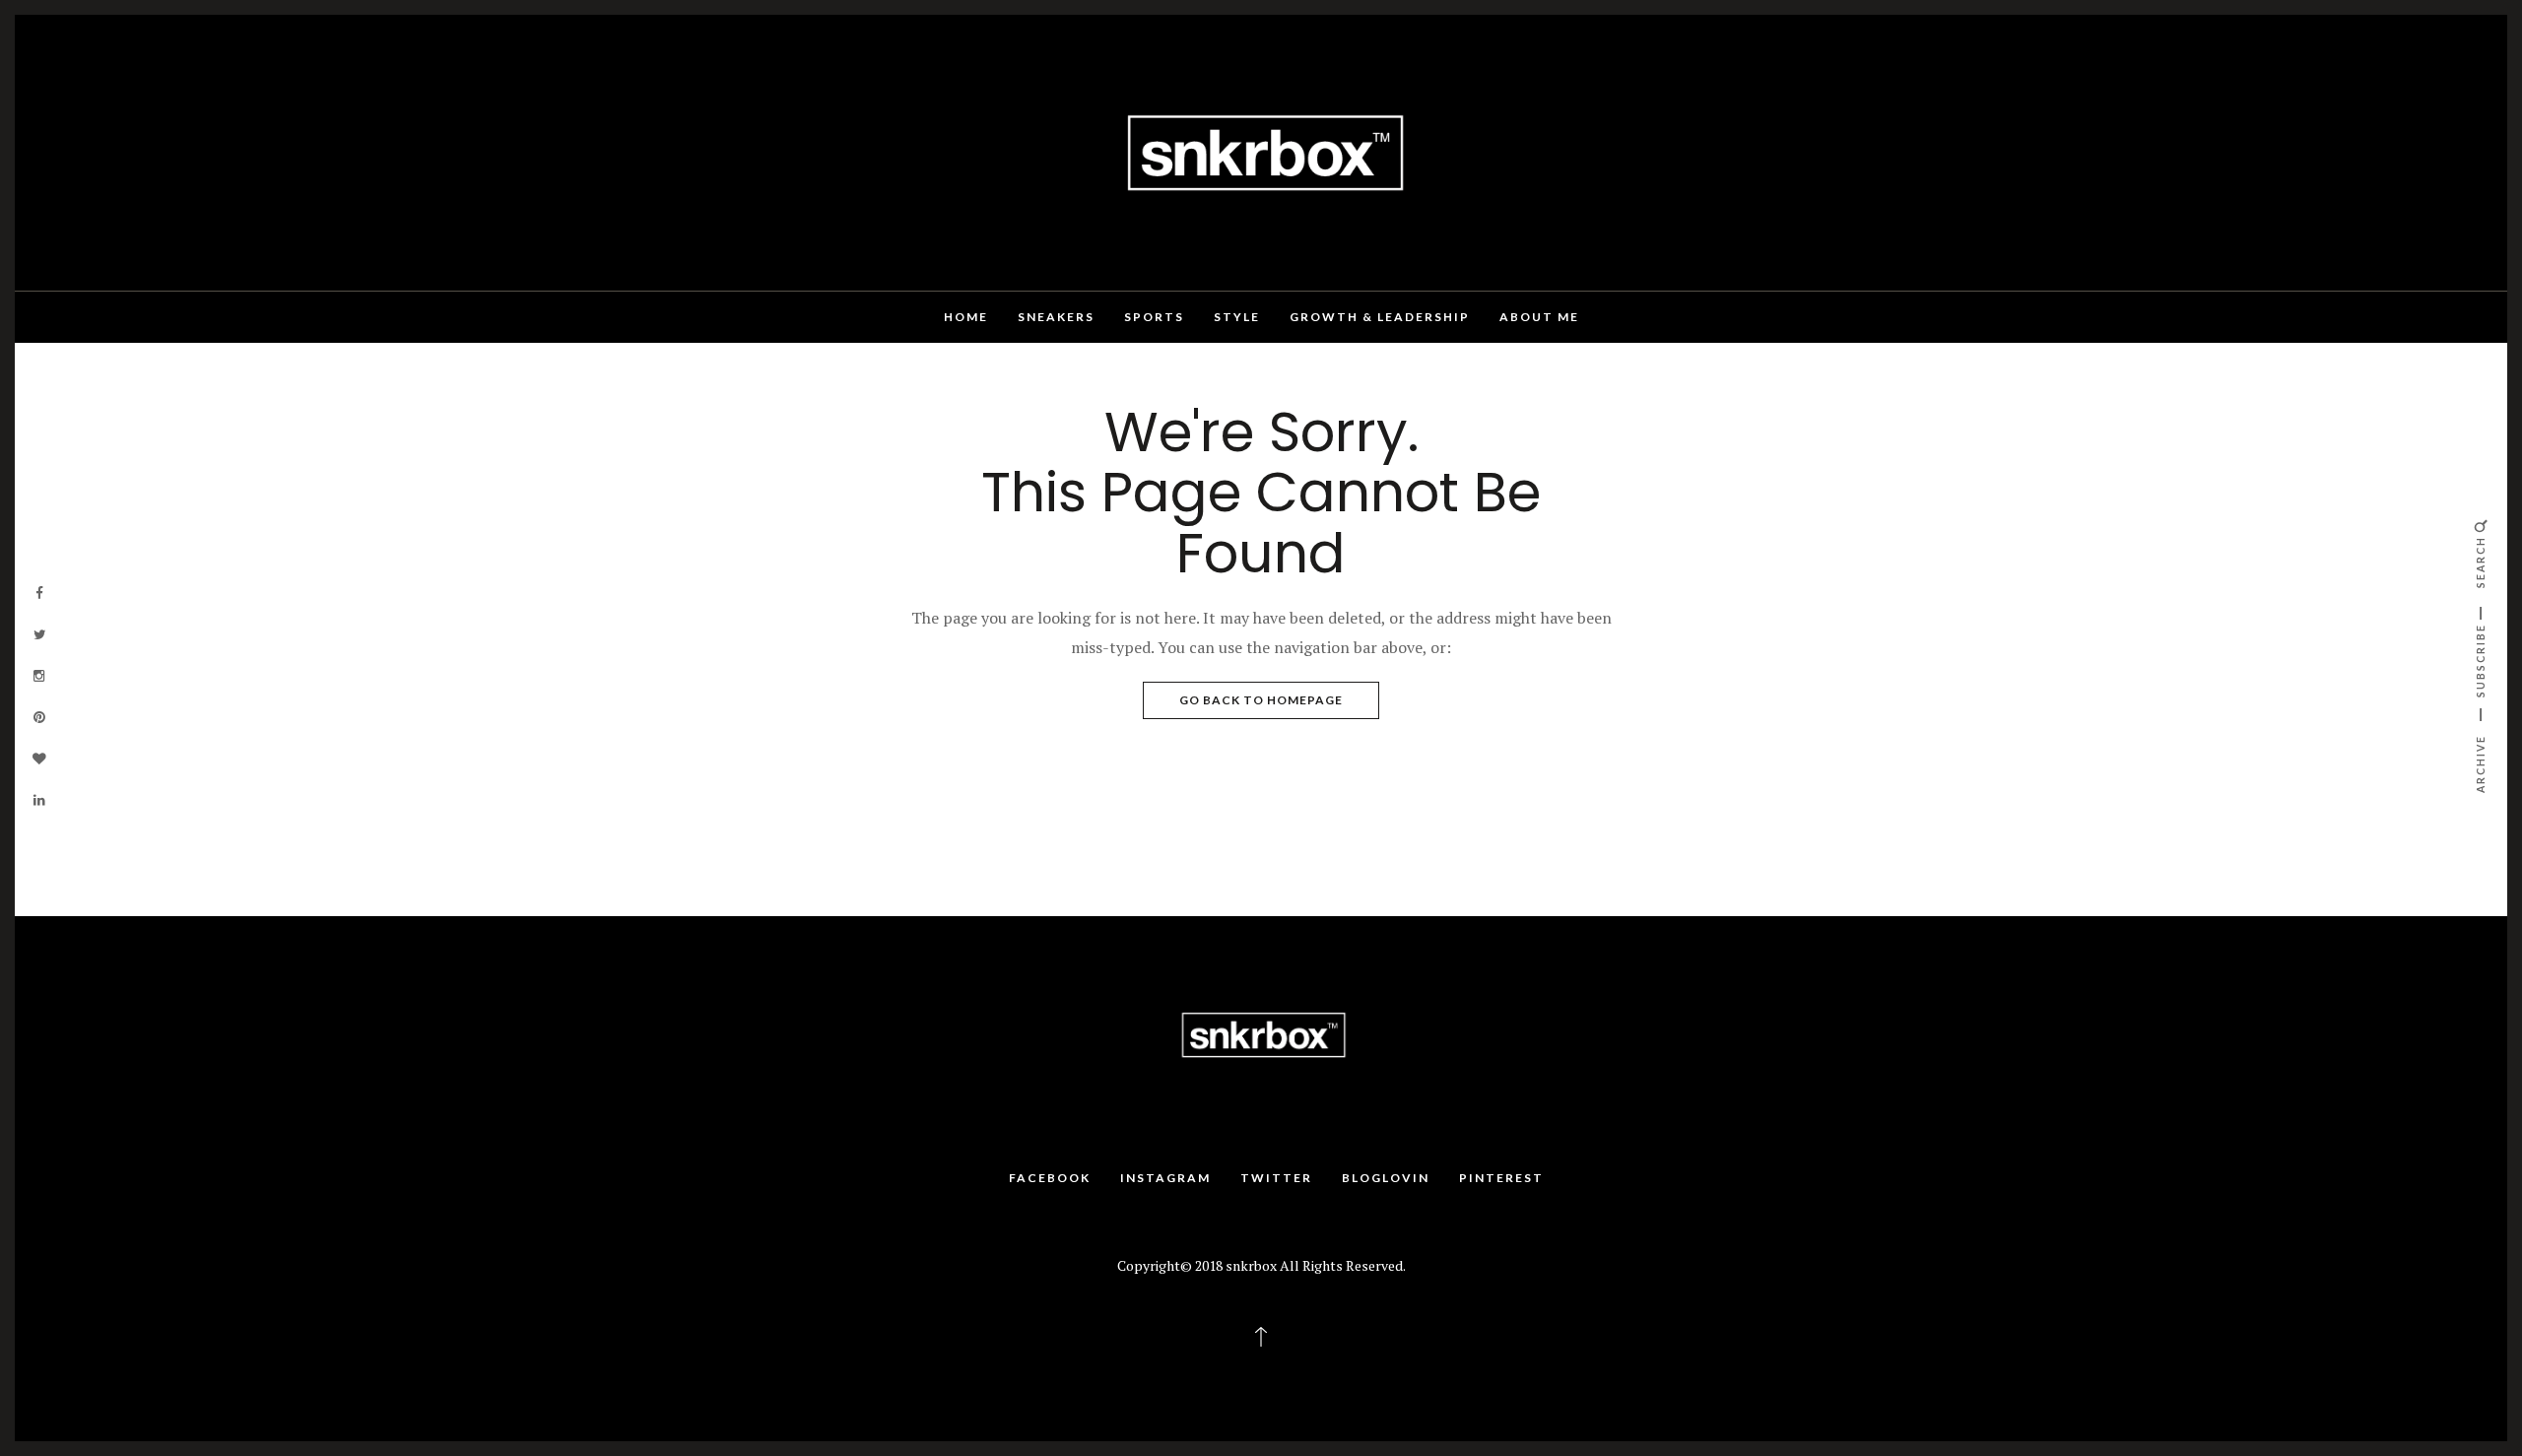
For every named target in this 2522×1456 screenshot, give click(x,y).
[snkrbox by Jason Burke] (1261, 151)
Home (966, 317)
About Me (1539, 317)
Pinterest (1501, 1178)
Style (1237, 317)
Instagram (1165, 1178)
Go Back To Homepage (1261, 700)
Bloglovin (1386, 1178)
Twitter (1276, 1178)
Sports (1154, 317)
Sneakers (1056, 317)
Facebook (1050, 1178)
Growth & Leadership (1380, 317)
